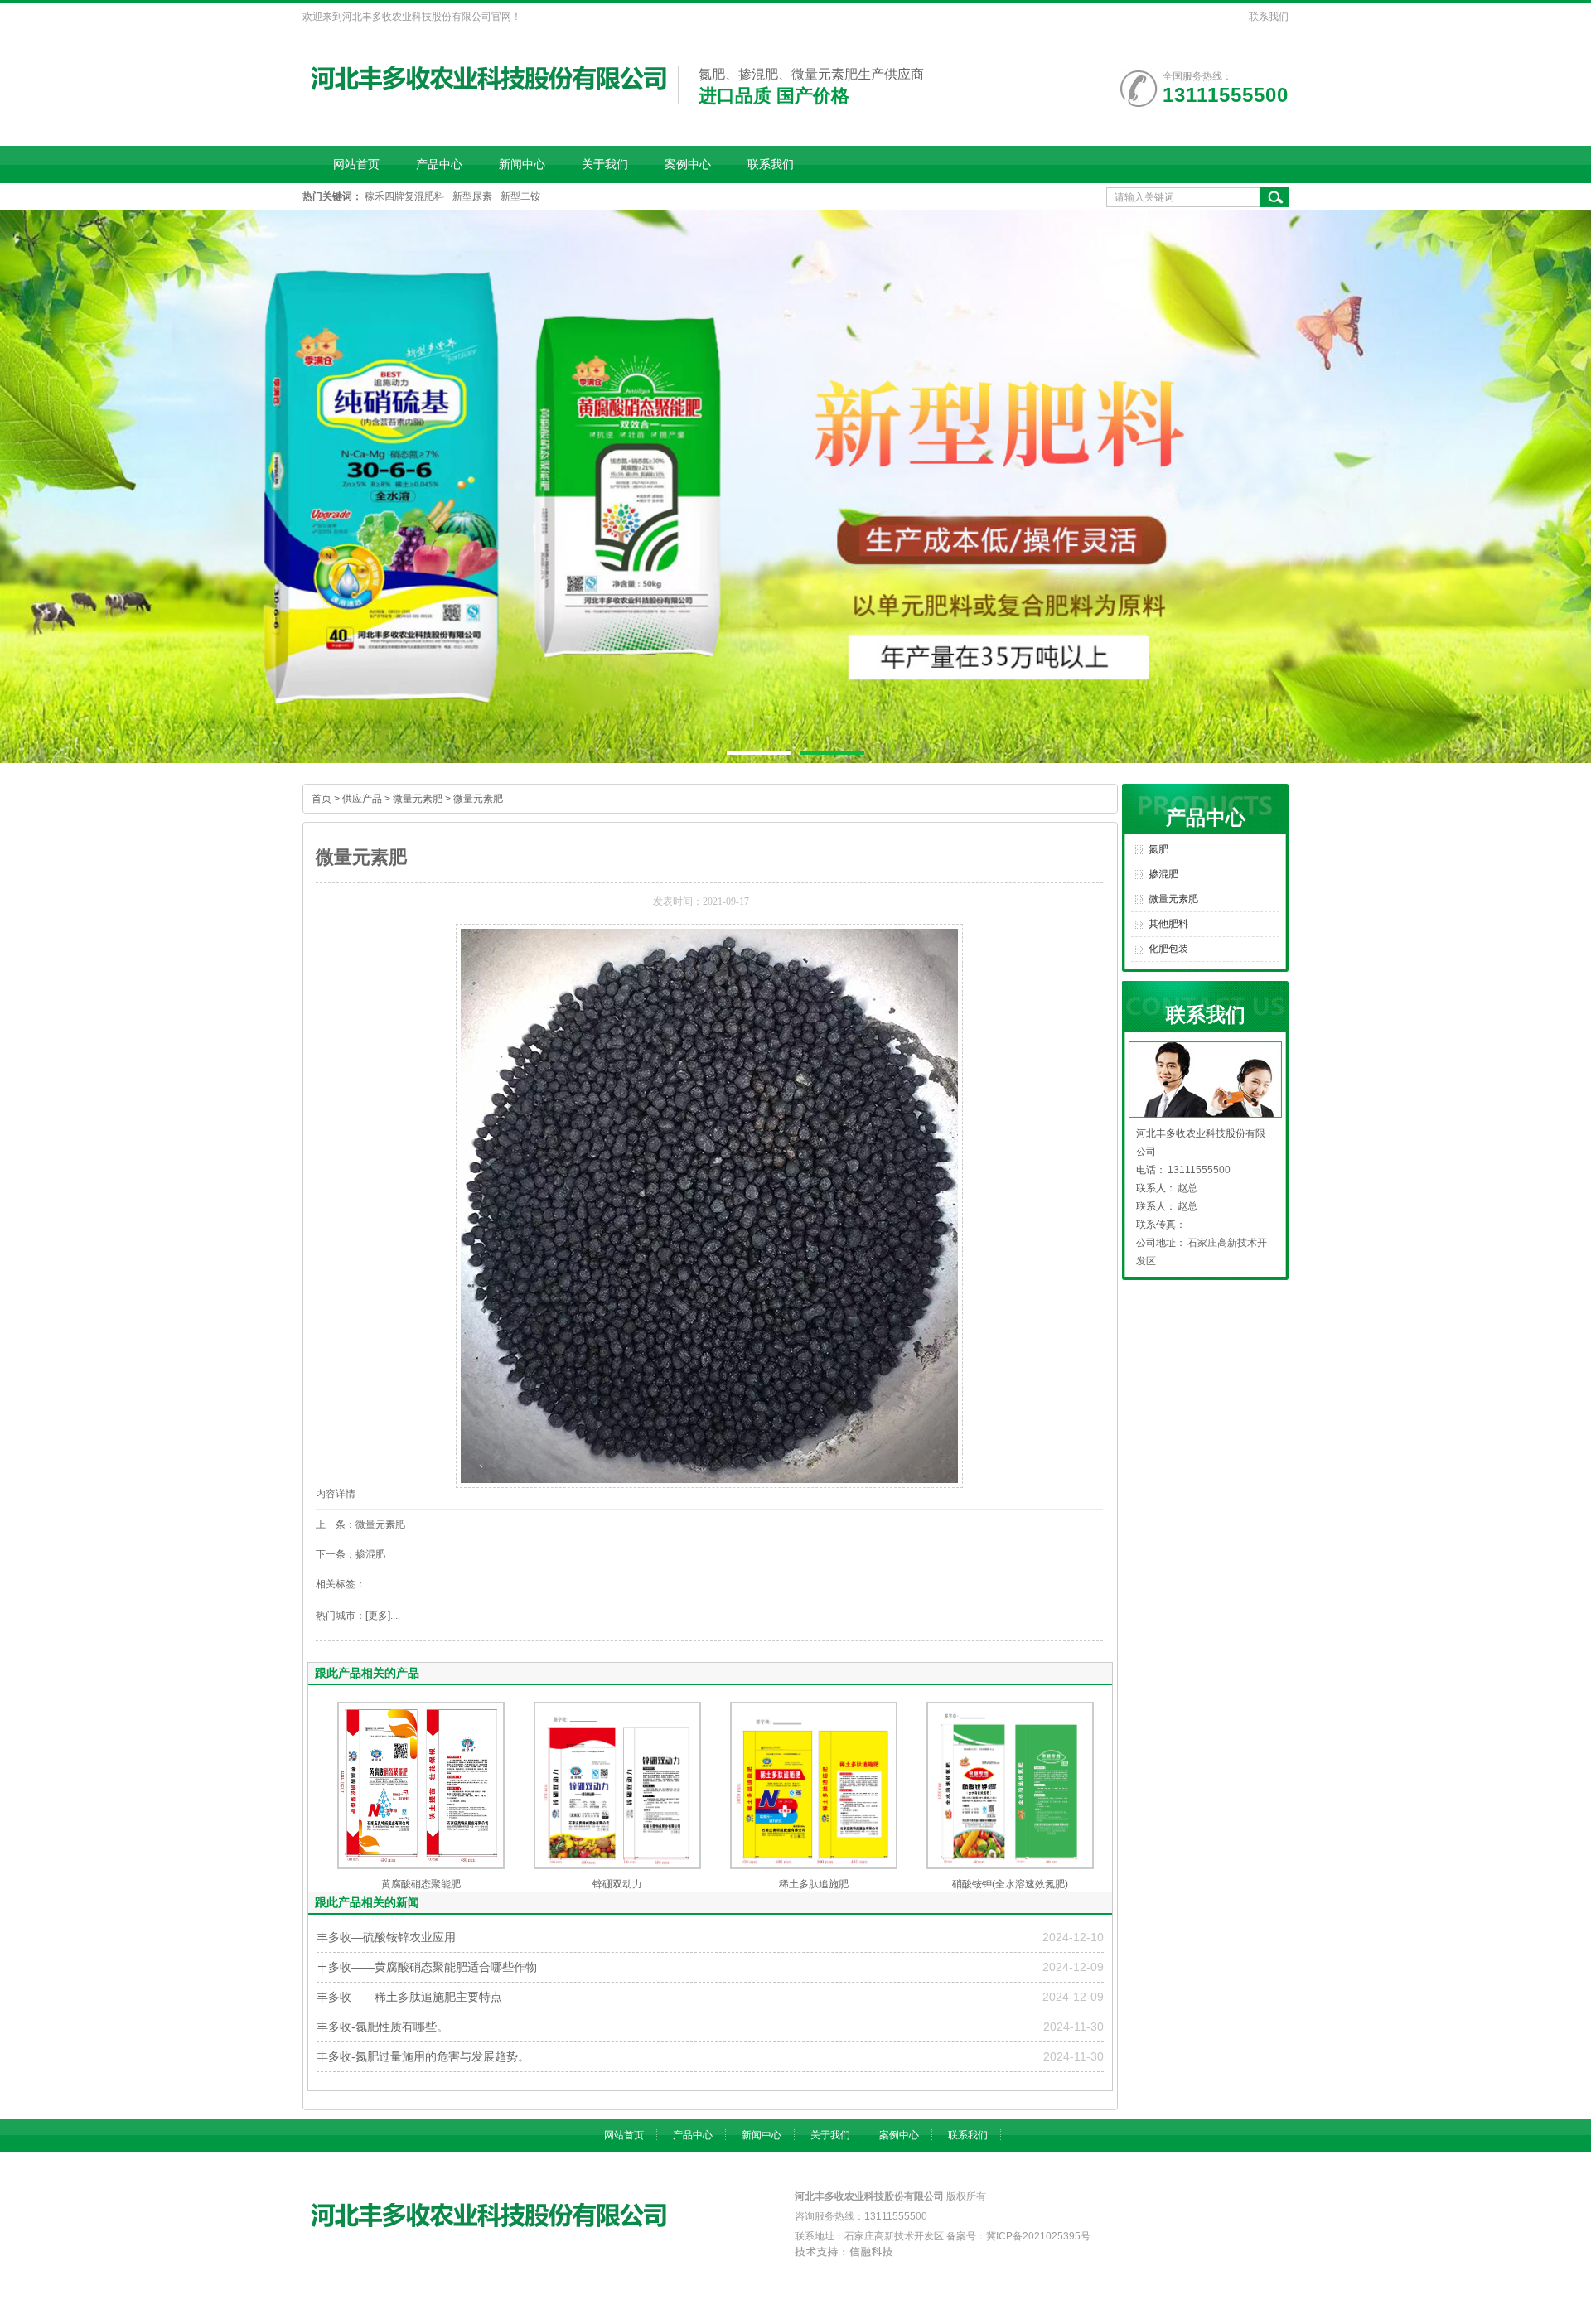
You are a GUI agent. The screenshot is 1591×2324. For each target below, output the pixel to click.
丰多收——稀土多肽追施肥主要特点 (409, 1997)
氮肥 (1158, 849)
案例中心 (688, 164)
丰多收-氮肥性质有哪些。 (382, 2027)
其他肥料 (1168, 924)
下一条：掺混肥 (351, 1554)
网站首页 (356, 164)
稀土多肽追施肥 (814, 1884)
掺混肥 (1163, 874)
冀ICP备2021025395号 (1038, 2236)
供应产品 (362, 799)
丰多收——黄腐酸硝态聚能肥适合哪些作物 (427, 1967)
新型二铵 (520, 196)
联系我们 (1269, 17)
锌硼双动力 (617, 1884)
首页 (322, 799)
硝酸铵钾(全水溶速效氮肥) (1010, 1884)
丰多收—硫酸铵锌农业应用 (386, 1937)
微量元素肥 (418, 799)
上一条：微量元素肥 (360, 1524)
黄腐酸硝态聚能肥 (421, 1884)
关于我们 (605, 164)
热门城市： (341, 1616)
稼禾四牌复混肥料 (404, 196)
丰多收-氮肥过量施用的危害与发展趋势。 (423, 2056)
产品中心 (439, 164)
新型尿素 (472, 196)
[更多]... (382, 1616)
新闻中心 (522, 164)
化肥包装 (1168, 949)
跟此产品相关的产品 (367, 1673)
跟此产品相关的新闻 (367, 1902)
